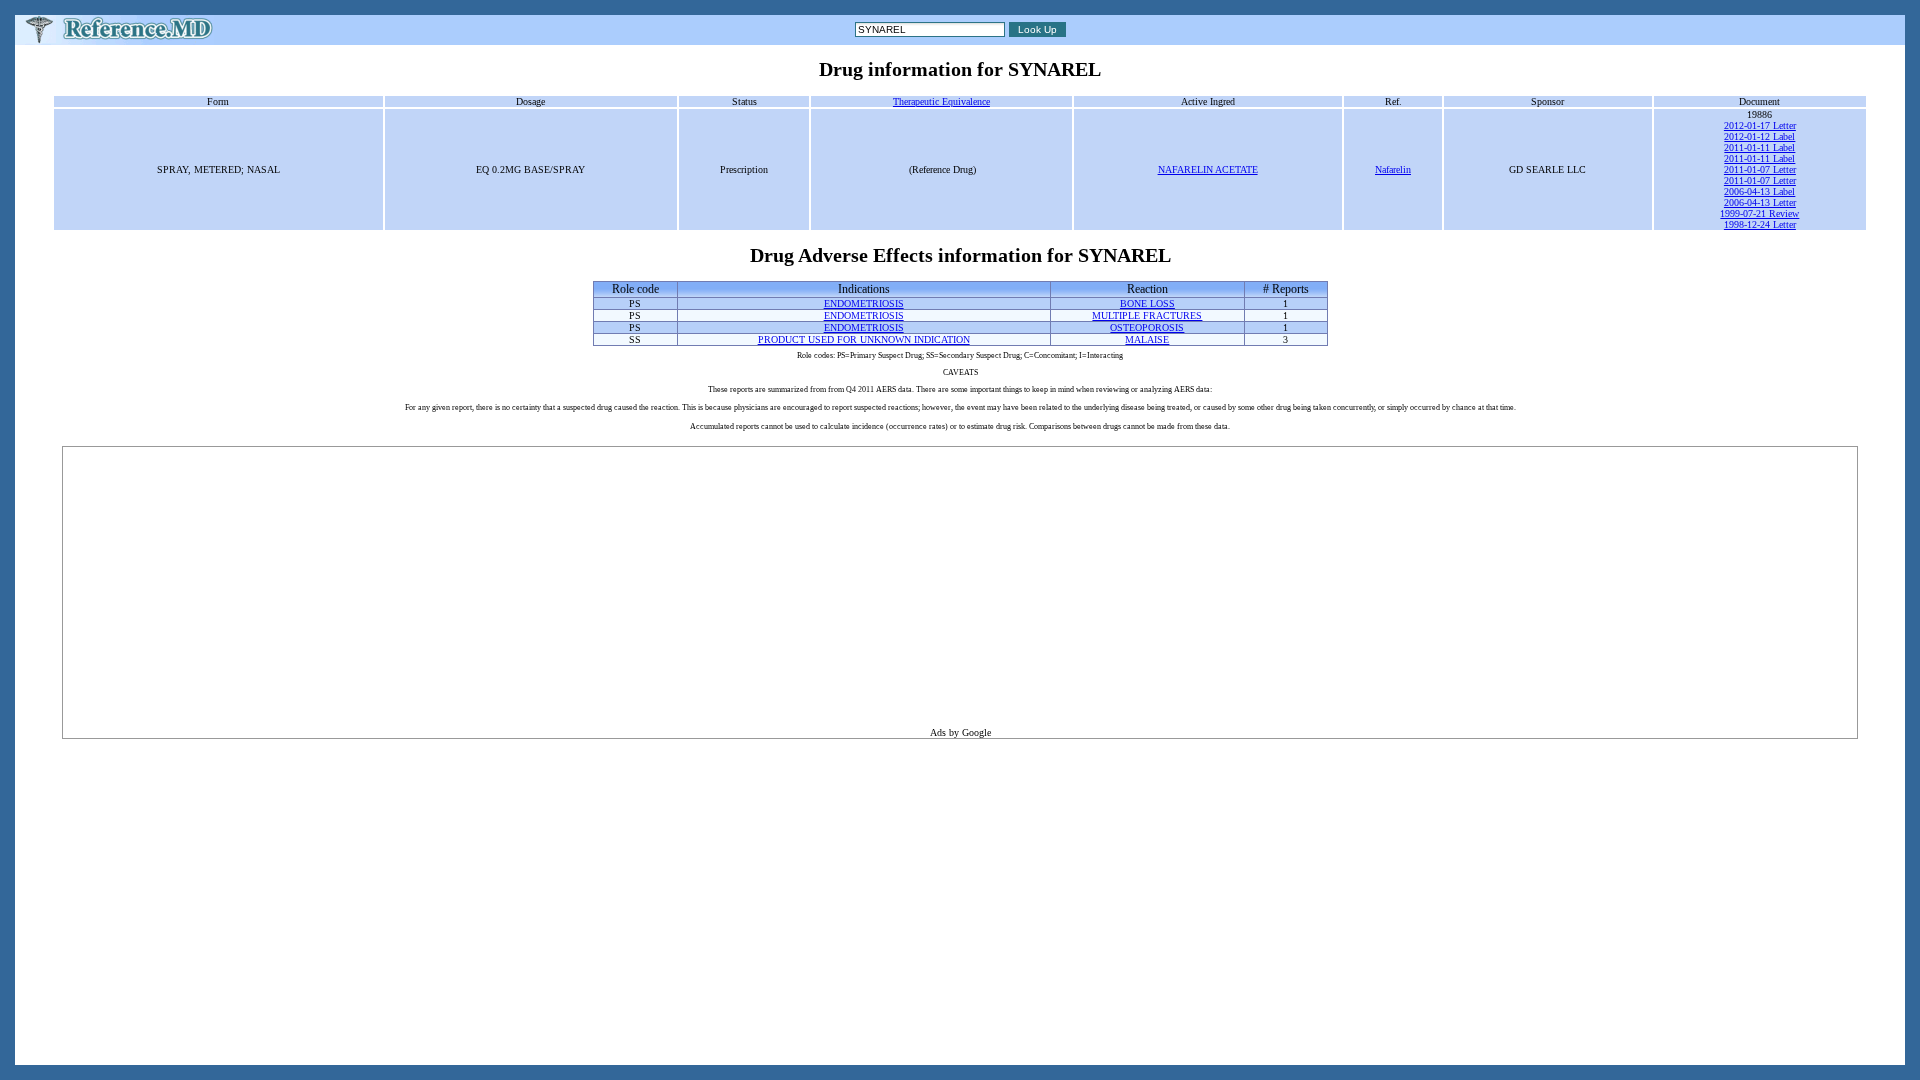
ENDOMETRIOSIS (864, 303)
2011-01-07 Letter (1760, 169)
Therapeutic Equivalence (941, 101)
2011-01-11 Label (1759, 147)
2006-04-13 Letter (1760, 202)
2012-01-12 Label (1759, 136)
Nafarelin (1393, 169)
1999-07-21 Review (1759, 213)
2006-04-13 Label (1759, 191)
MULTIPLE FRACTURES (1147, 315)
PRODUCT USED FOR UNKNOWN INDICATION (864, 339)
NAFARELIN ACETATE (1208, 169)
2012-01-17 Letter (1760, 125)
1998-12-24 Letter (1760, 224)
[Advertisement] (960, 587)
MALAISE (1147, 339)
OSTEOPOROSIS (1147, 327)
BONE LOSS (1147, 303)
